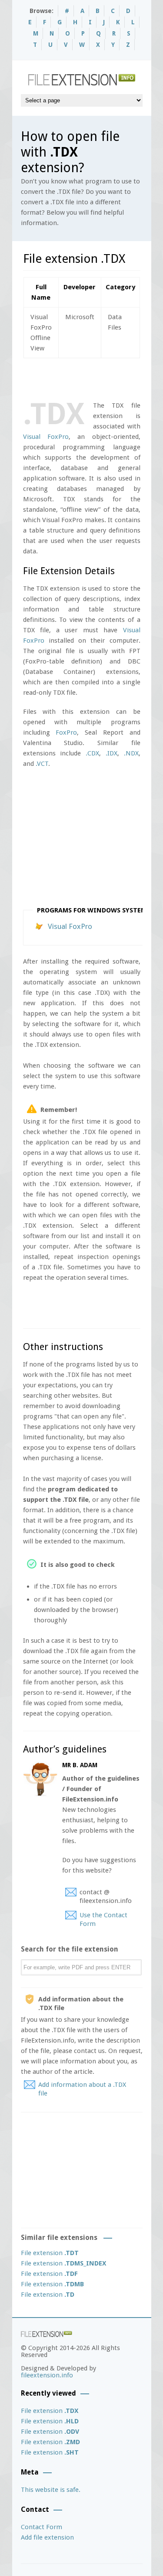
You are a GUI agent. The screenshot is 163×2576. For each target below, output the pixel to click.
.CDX (92, 753)
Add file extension (47, 2537)
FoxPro (66, 732)
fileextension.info (47, 2375)
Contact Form (42, 2527)
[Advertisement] (93, 378)
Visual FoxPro (46, 437)
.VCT (42, 764)
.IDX (111, 753)
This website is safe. (51, 2490)
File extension (50, 2253)
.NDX (131, 753)
